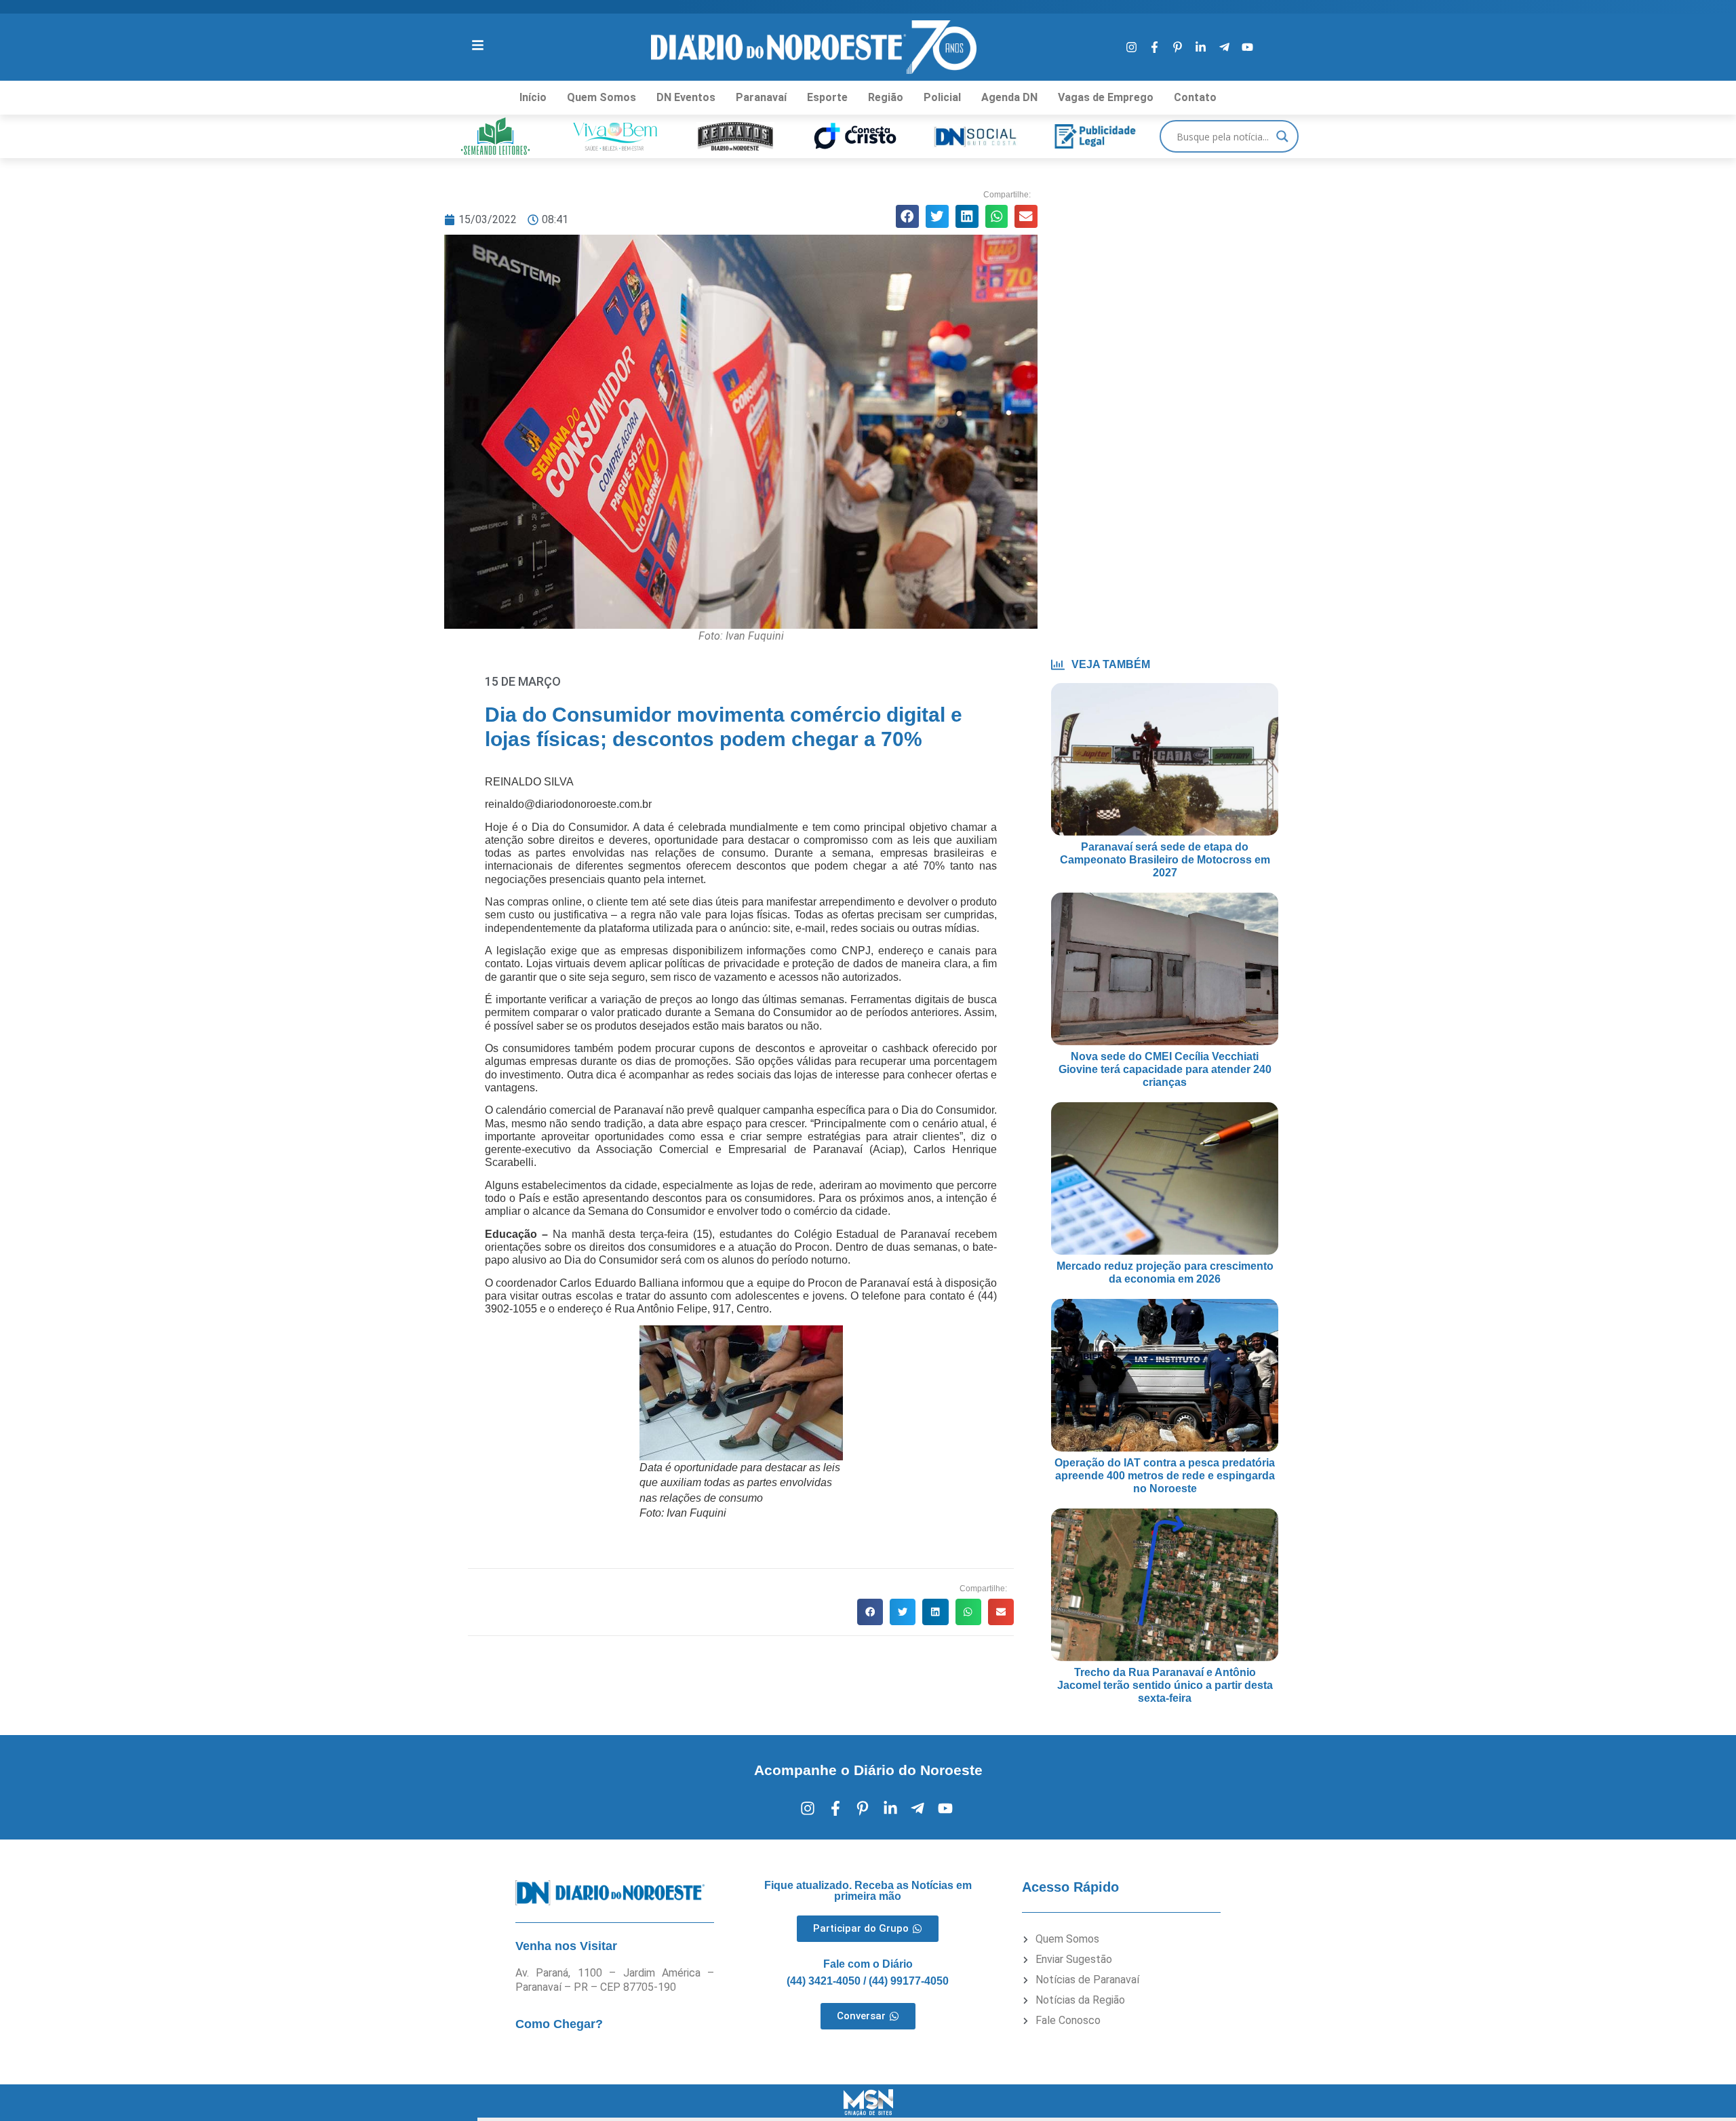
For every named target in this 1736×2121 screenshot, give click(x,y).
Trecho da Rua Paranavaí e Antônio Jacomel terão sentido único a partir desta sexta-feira (1165, 1685)
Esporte (827, 97)
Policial (942, 97)
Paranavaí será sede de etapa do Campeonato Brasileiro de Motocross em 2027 (1165, 860)
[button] (907, 216)
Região (886, 97)
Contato (1195, 97)
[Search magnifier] (1282, 136)
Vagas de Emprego (1106, 97)
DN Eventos (686, 97)
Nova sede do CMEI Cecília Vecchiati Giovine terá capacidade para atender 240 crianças (1165, 1069)
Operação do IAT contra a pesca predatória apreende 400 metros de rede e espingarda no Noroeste (1165, 1476)
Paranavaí (761, 97)
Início (533, 97)
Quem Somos (601, 97)
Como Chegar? (559, 2024)
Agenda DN (1009, 97)
